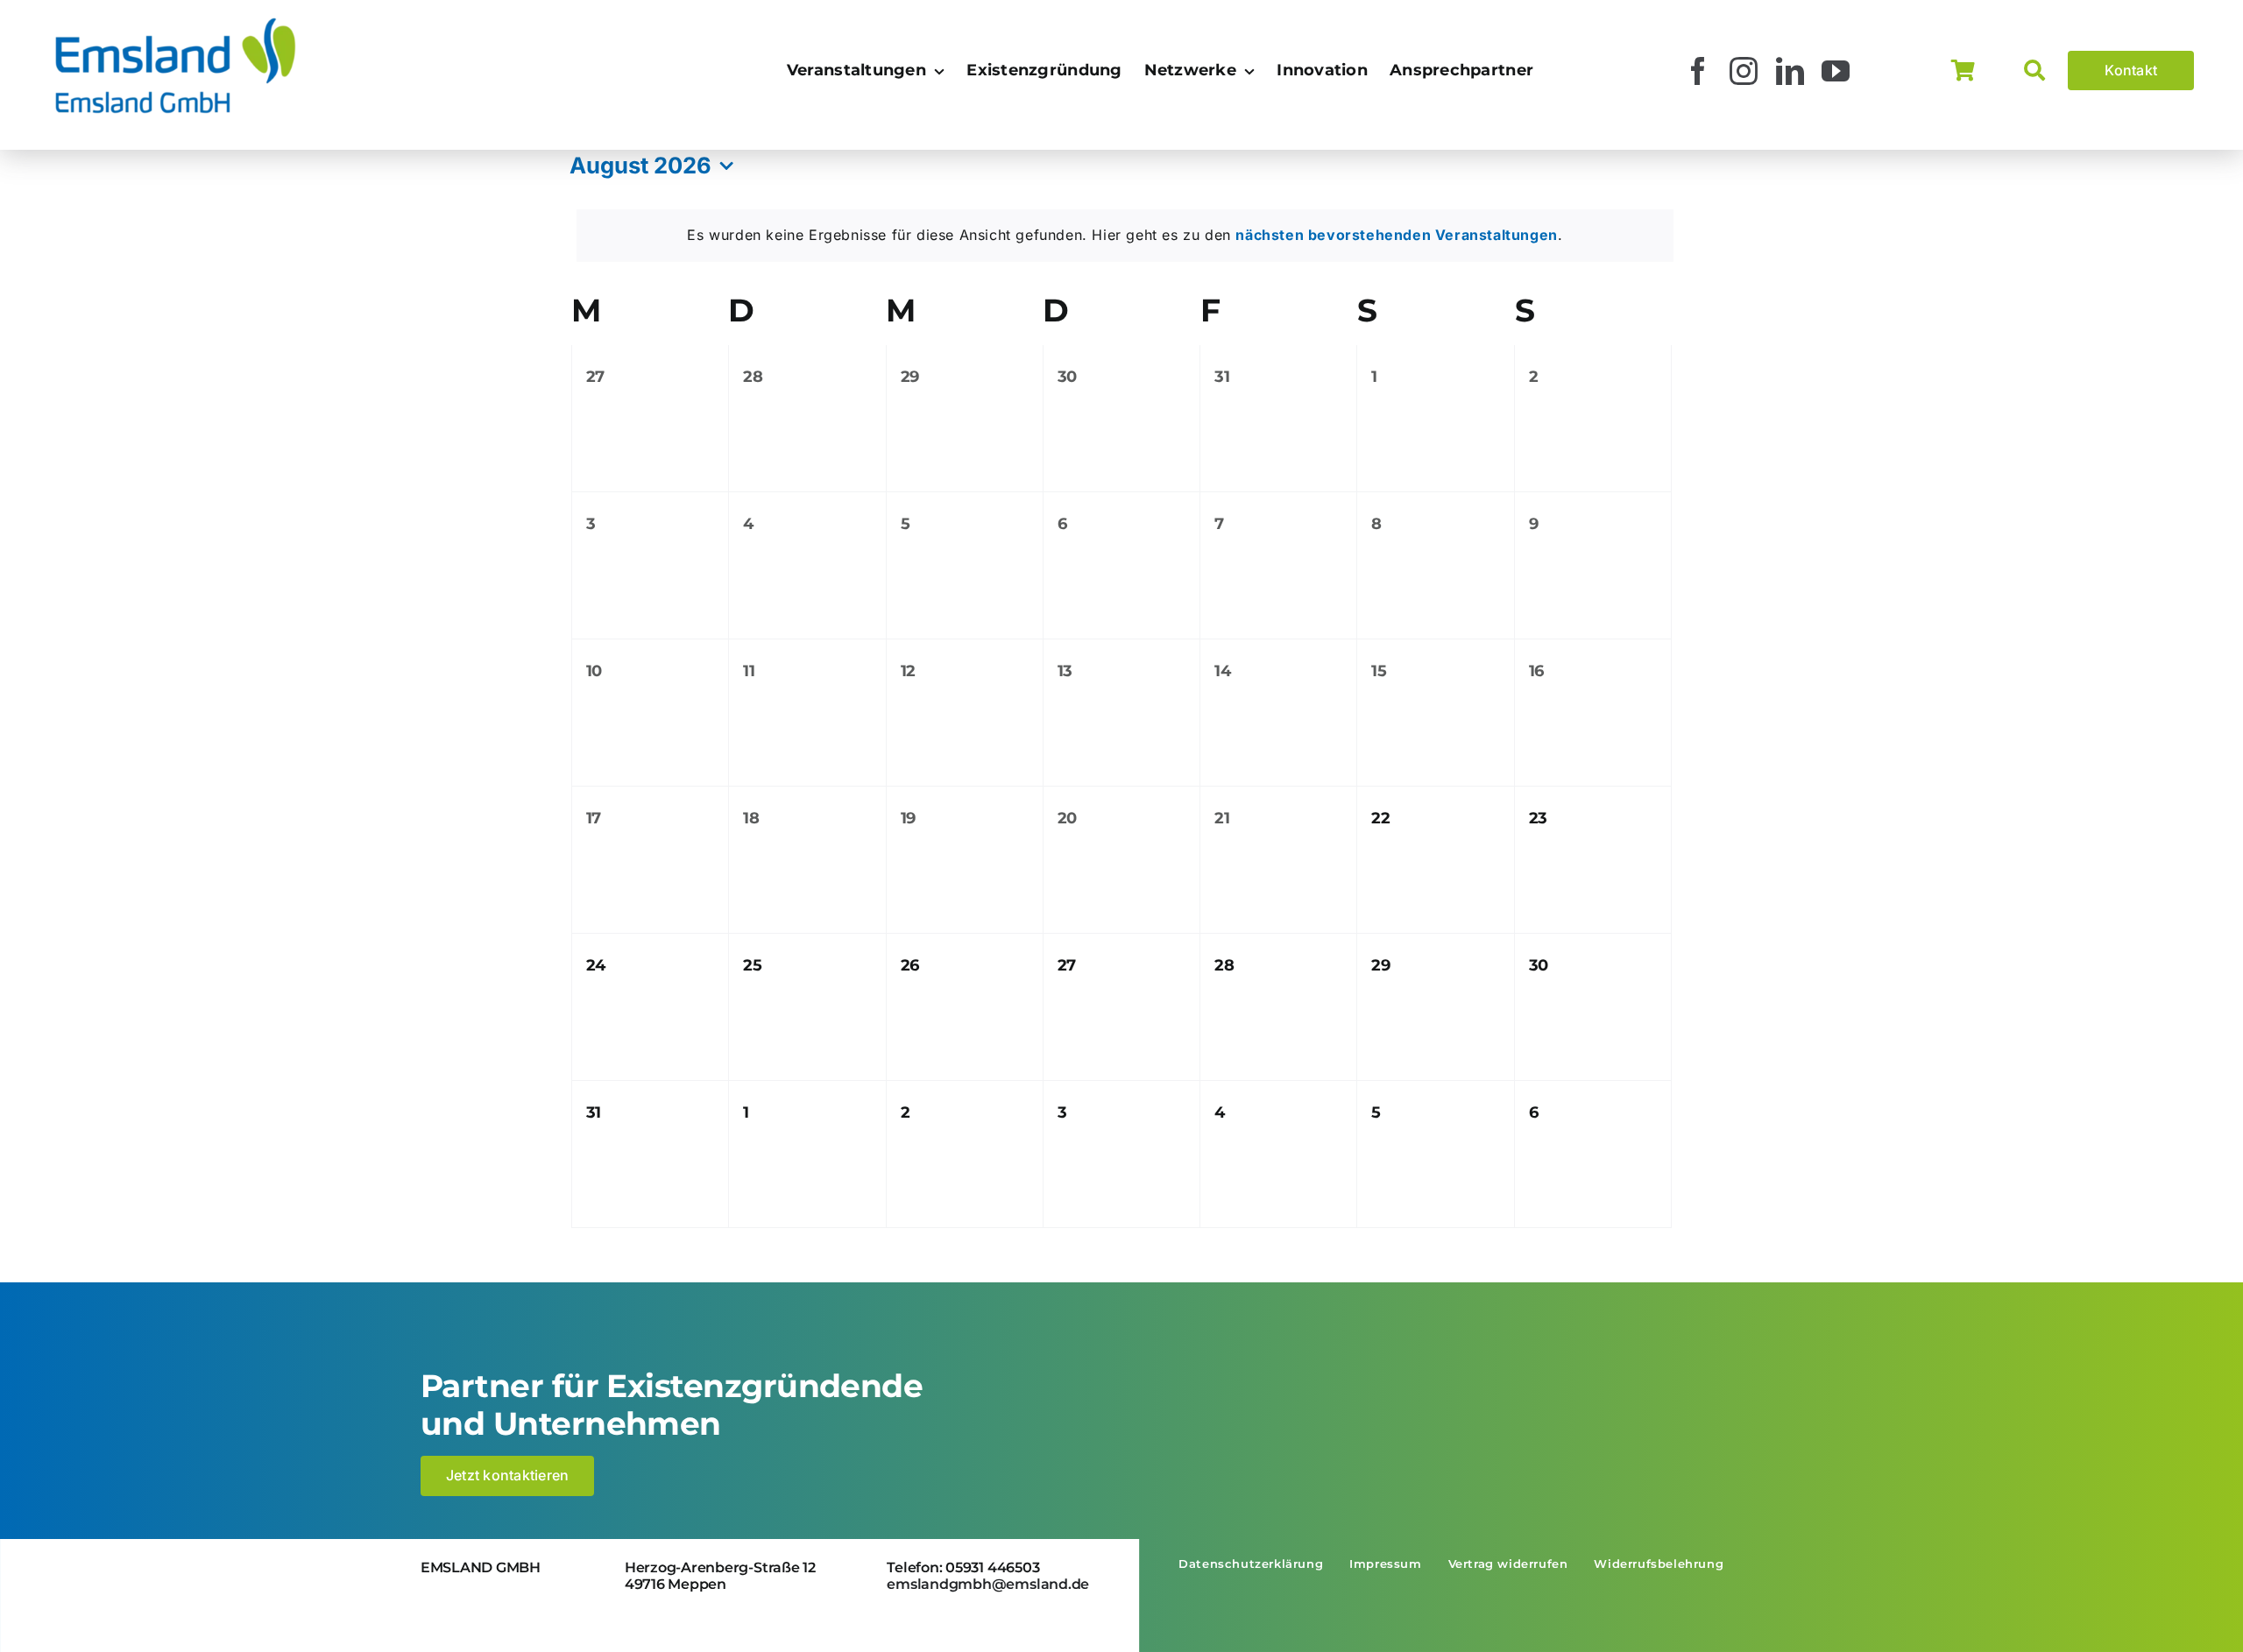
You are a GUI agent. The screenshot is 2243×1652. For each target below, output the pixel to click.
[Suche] (2046, 71)
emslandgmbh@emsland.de (988, 1584)
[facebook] (1698, 71)
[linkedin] (1790, 71)
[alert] (1125, 236)
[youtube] (1836, 71)
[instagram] (1744, 71)
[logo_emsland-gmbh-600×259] (175, 21)
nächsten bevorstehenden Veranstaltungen (1396, 235)
